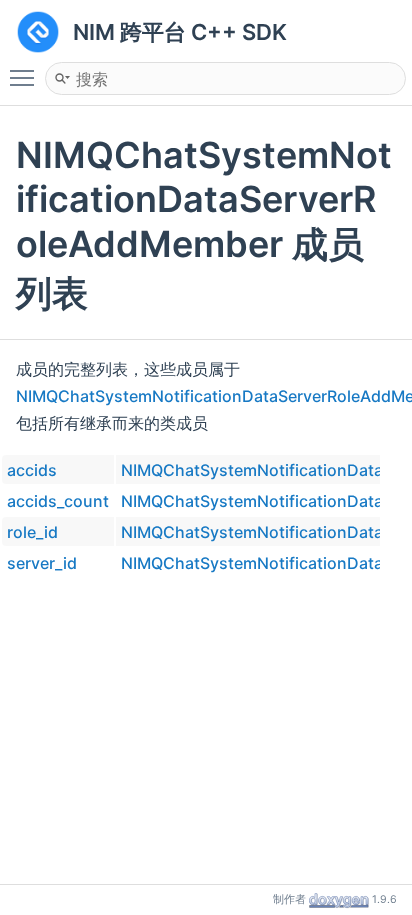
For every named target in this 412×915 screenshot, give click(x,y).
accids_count (58, 501)
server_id (42, 563)
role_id (32, 532)
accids (32, 470)
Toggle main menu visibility (26, 77)
